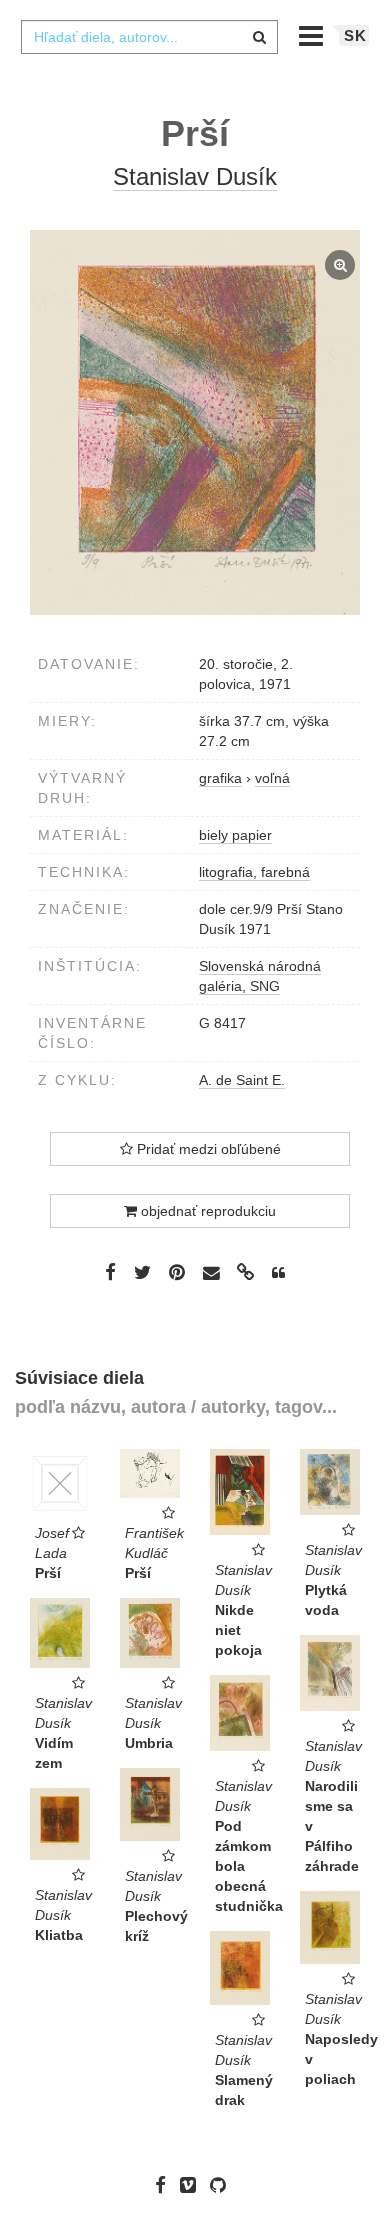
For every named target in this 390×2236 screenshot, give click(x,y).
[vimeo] (193, 2185)
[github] (223, 2185)
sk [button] (355, 35)
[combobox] (149, 37)
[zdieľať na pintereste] (177, 1272)
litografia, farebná (254, 872)
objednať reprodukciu (206, 1211)
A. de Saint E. (242, 1080)
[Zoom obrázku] (195, 422)
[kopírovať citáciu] (278, 1273)
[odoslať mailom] (211, 1273)
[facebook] (165, 2185)
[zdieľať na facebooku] (110, 1272)
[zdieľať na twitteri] (142, 1272)
